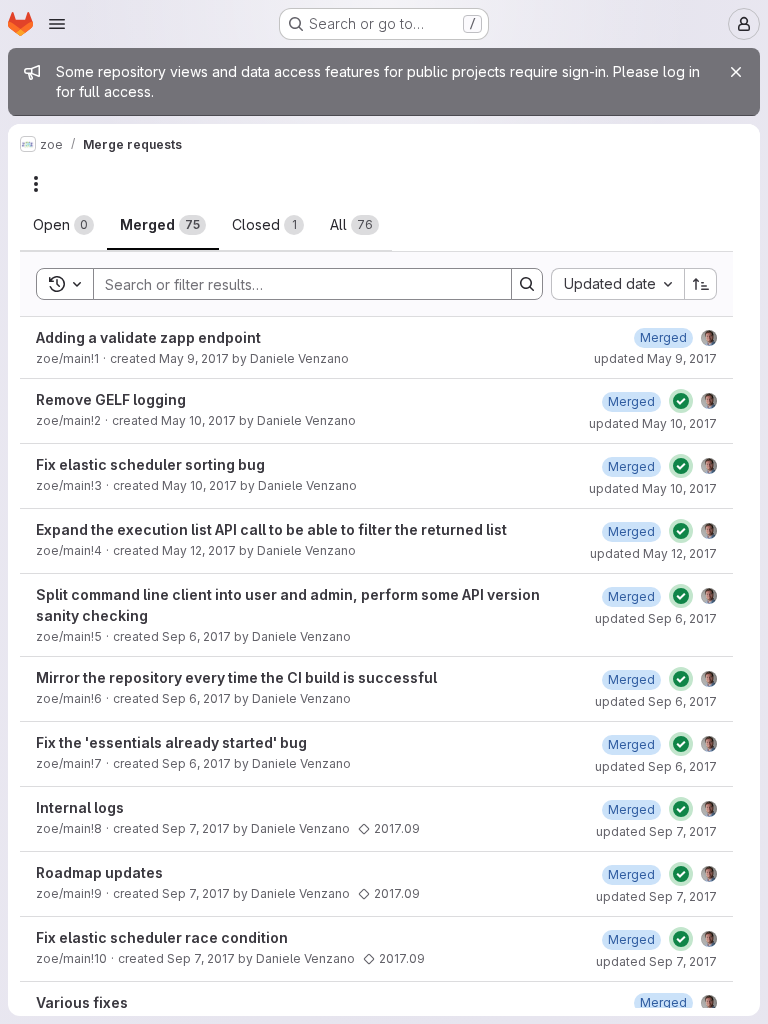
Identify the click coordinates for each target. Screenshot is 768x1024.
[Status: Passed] (681, 401)
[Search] (527, 284)
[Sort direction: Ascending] (701, 284)
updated (655, 358)
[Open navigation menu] (57, 24)
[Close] (736, 72)
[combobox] (617, 284)
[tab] (63, 225)
